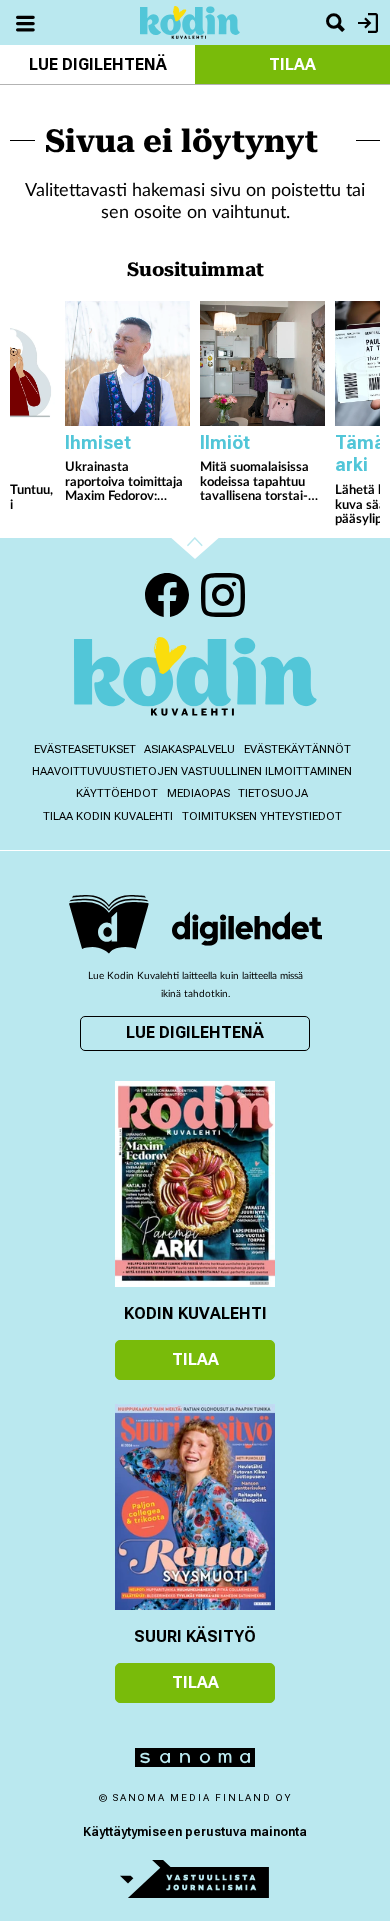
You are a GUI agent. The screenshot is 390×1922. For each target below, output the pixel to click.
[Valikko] (25, 22)
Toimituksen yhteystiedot (262, 816)
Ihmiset (98, 442)
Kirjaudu (365, 22)
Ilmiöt (225, 442)
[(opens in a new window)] (247, 928)
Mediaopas (198, 793)
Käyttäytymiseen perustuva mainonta (195, 1832)
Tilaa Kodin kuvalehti (108, 816)
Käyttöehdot (117, 793)
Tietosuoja (273, 793)
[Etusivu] (190, 21)
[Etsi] (335, 22)
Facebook (167, 595)
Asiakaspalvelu (189, 749)
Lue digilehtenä (98, 64)
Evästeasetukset (85, 749)
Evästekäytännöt (297, 749)
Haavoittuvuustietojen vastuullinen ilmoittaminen (192, 771)
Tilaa (292, 64)
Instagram (223, 595)
